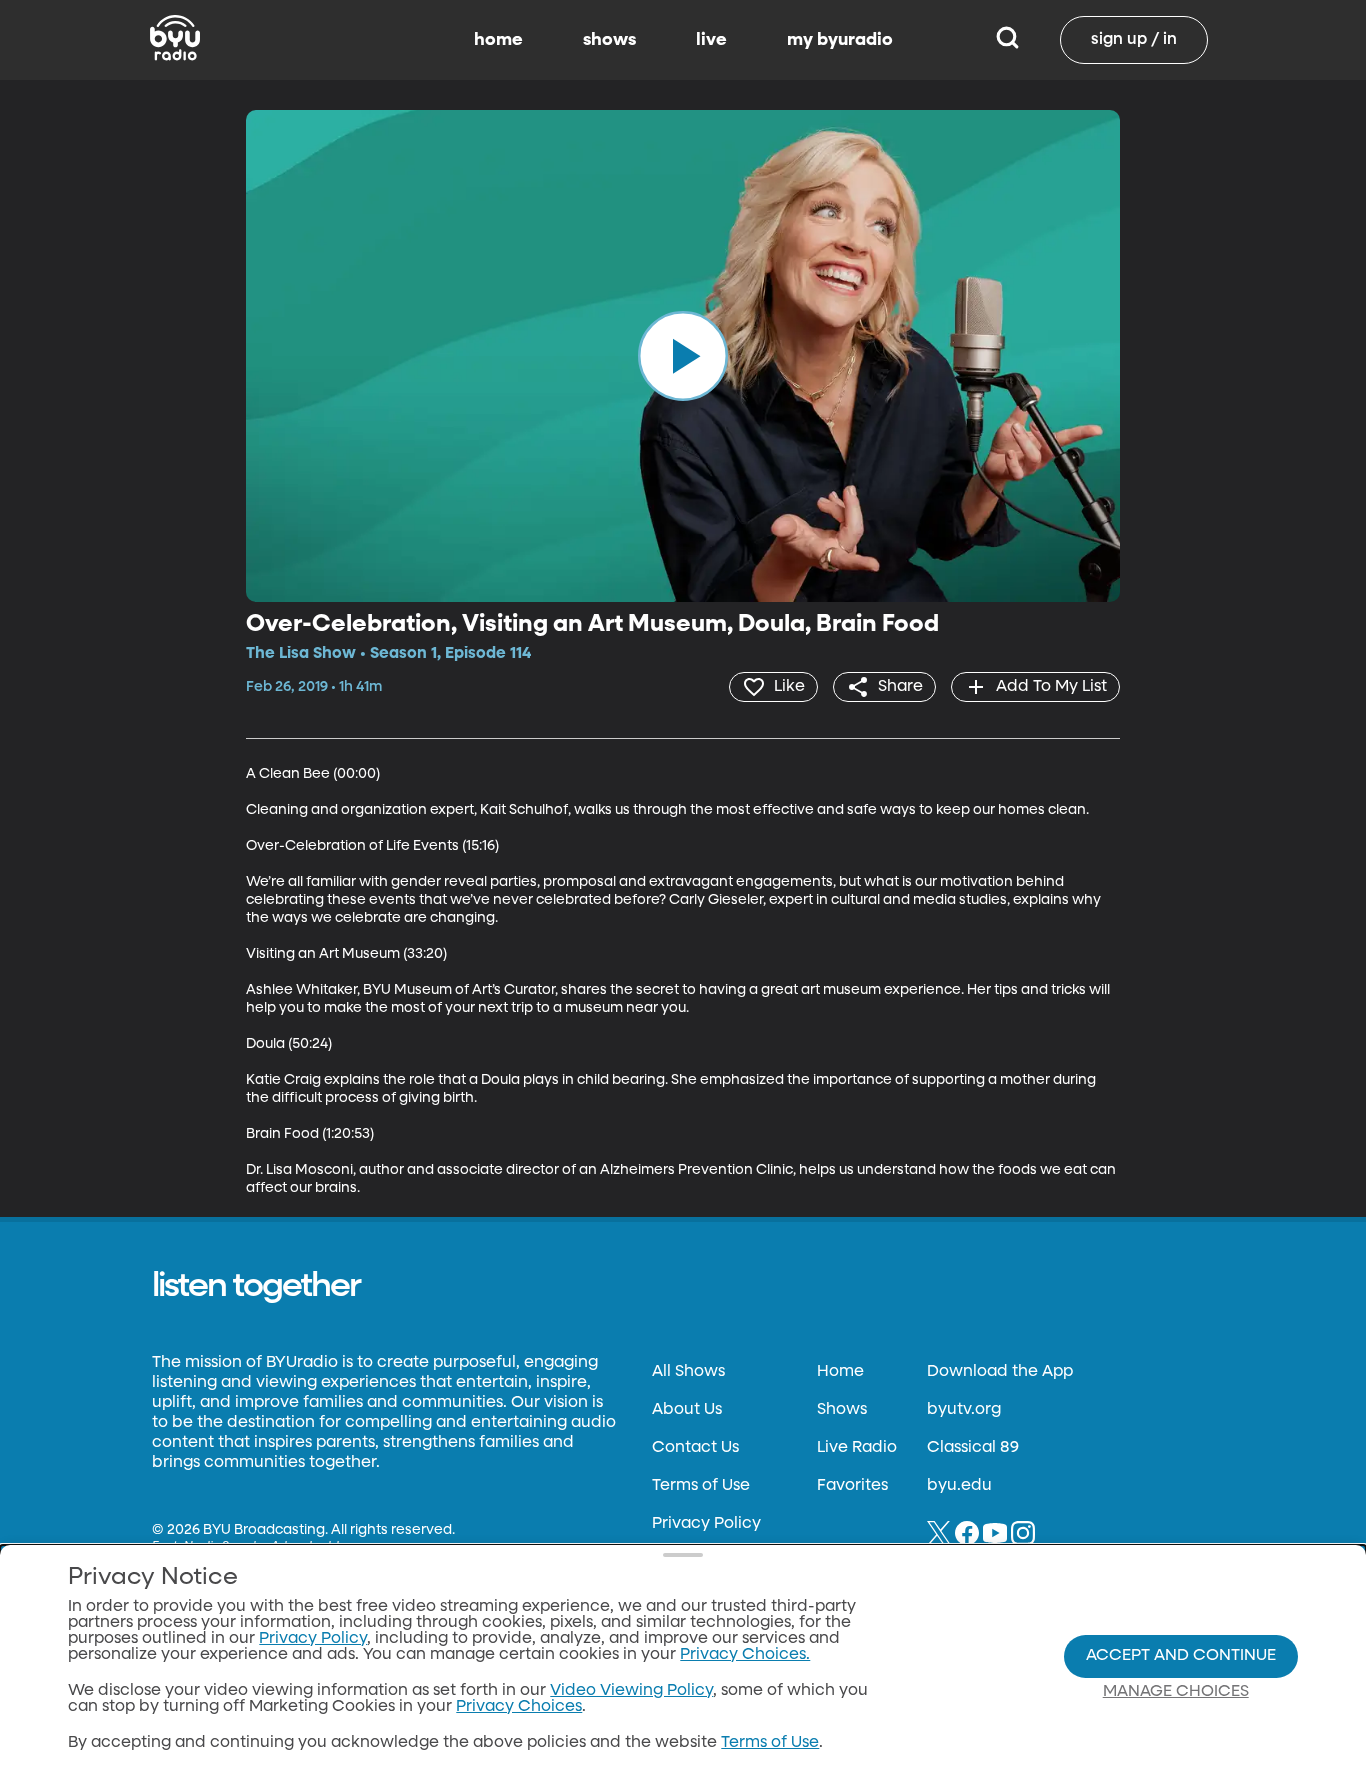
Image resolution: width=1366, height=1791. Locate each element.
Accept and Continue (1181, 1656)
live (711, 40)
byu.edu (959, 1486)
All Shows (688, 1372)
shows (609, 40)
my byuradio (840, 40)
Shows (842, 1410)
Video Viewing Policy (631, 1691)
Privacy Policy (706, 1524)
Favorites (852, 1486)
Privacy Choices (519, 1707)
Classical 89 (973, 1448)
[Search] (1007, 40)
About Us (687, 1410)
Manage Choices (1176, 1692)
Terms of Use (701, 1486)
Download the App (1000, 1372)
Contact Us (695, 1448)
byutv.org (964, 1410)
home (498, 40)
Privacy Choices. (745, 1655)
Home (840, 1372)
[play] (683, 356)
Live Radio (857, 1448)
